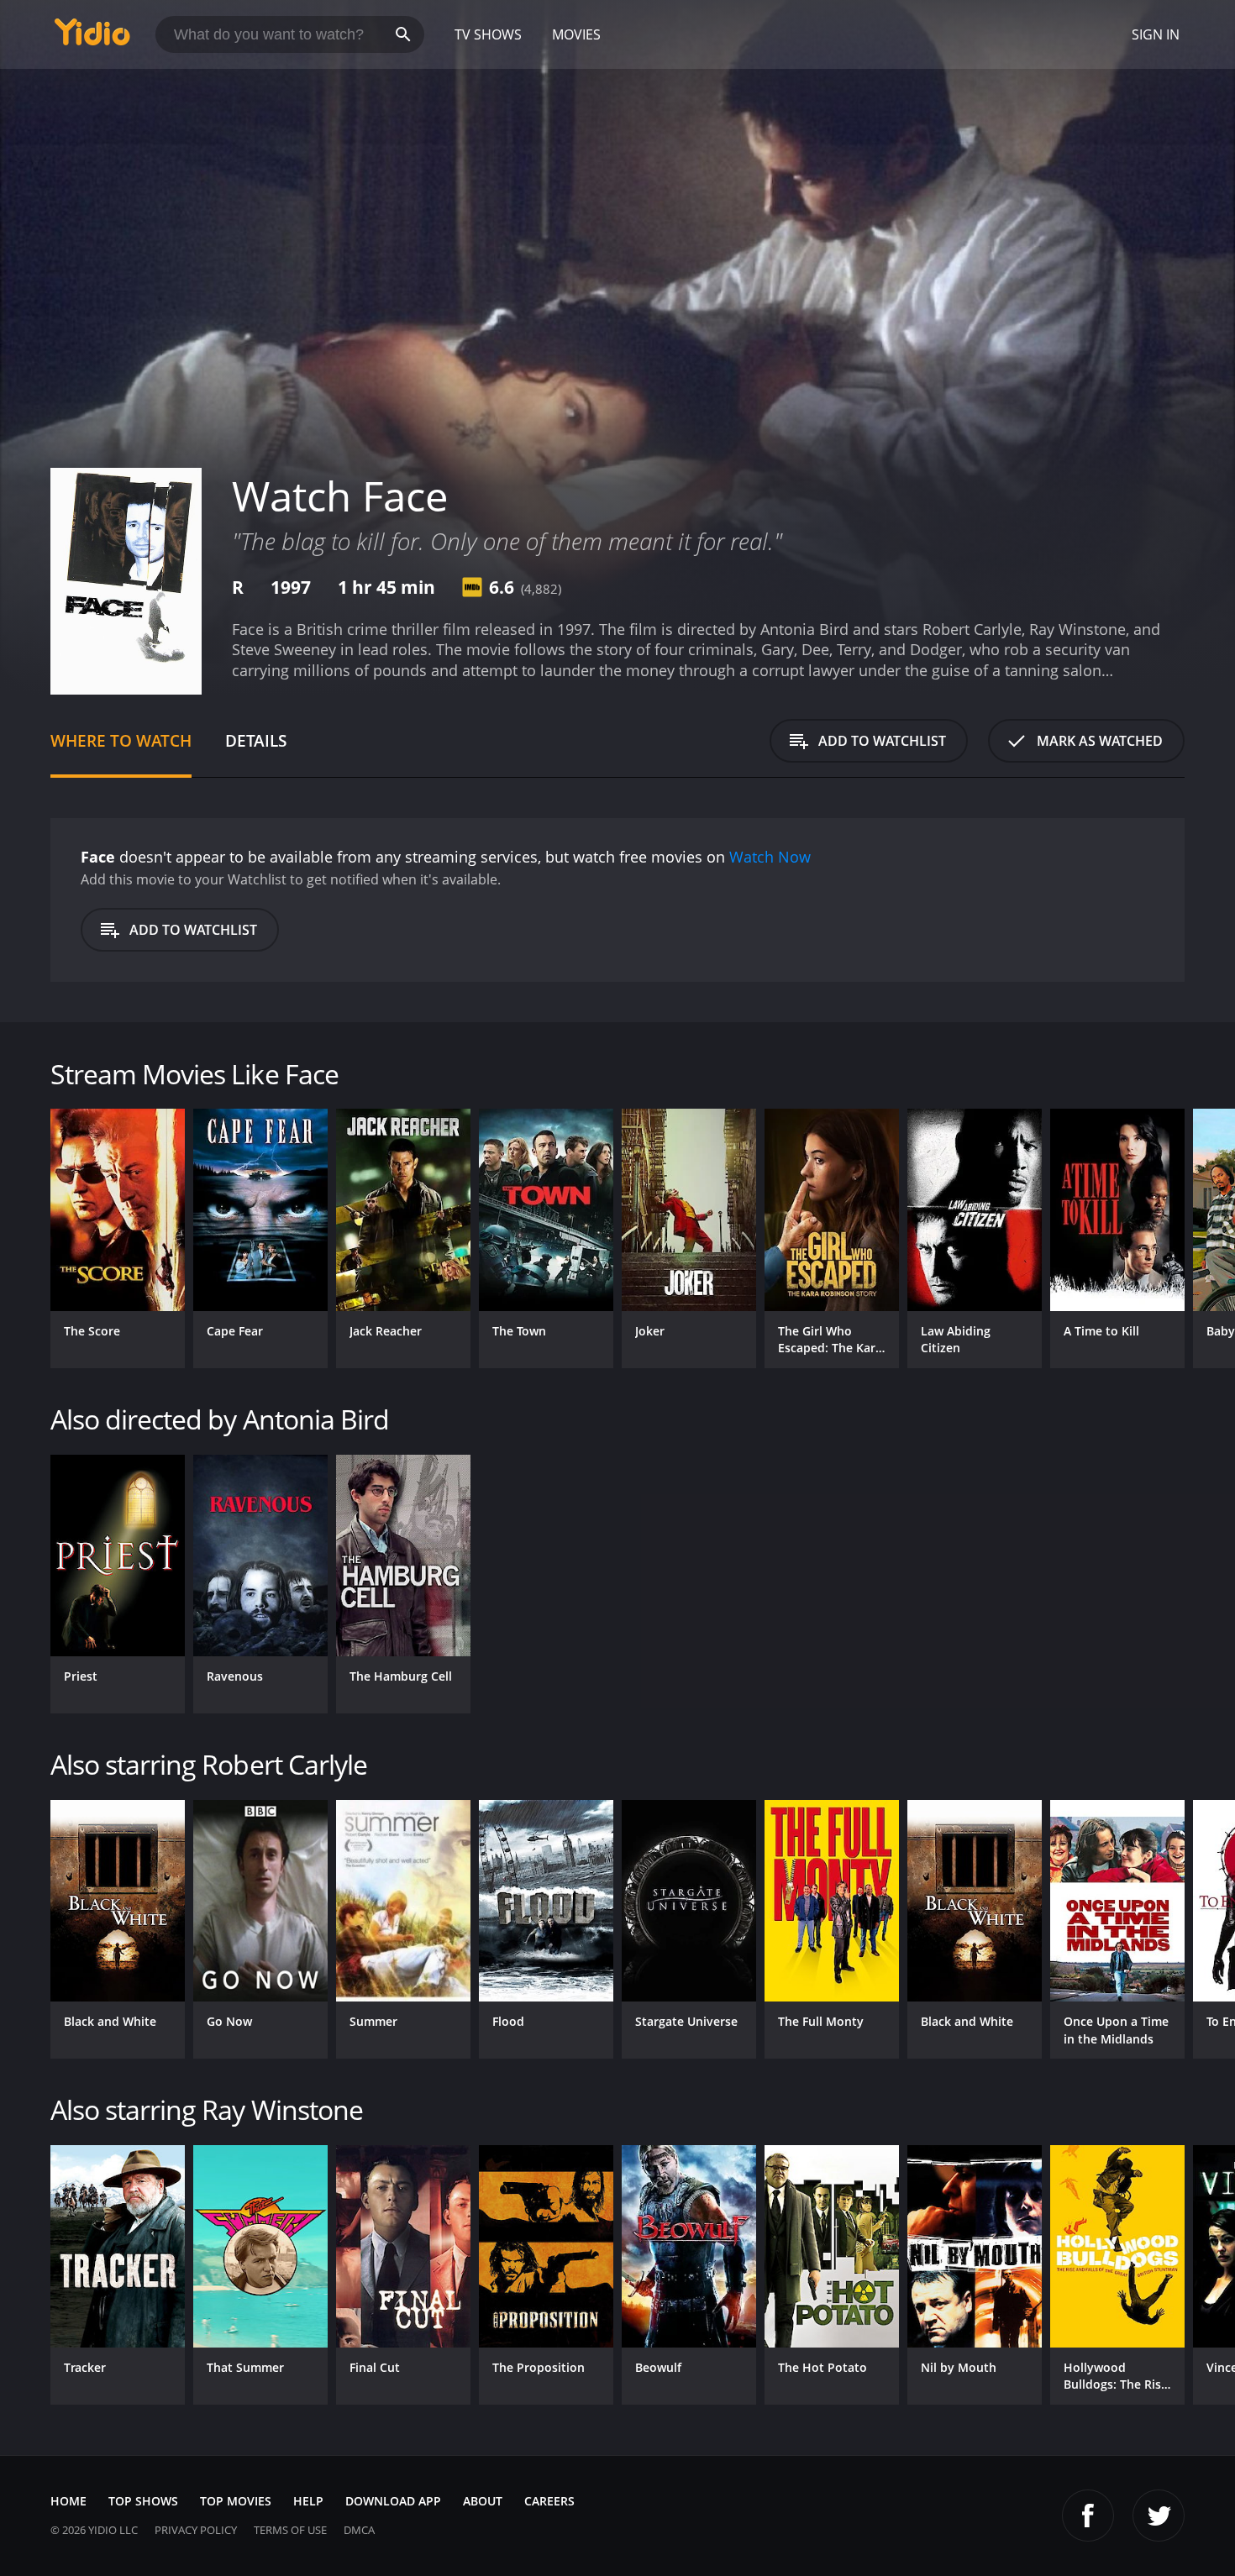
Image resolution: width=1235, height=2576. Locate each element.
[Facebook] (1088, 2516)
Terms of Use (290, 2530)
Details (256, 740)
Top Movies (236, 2501)
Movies (576, 34)
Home (68, 2501)
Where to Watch (121, 740)
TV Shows (488, 34)
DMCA (359, 2530)
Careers (549, 2501)
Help (308, 2501)
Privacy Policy (196, 2530)
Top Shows (143, 2501)
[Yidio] (92, 37)
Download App (393, 2501)
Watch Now (770, 857)
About (483, 2501)
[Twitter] (1159, 2516)
